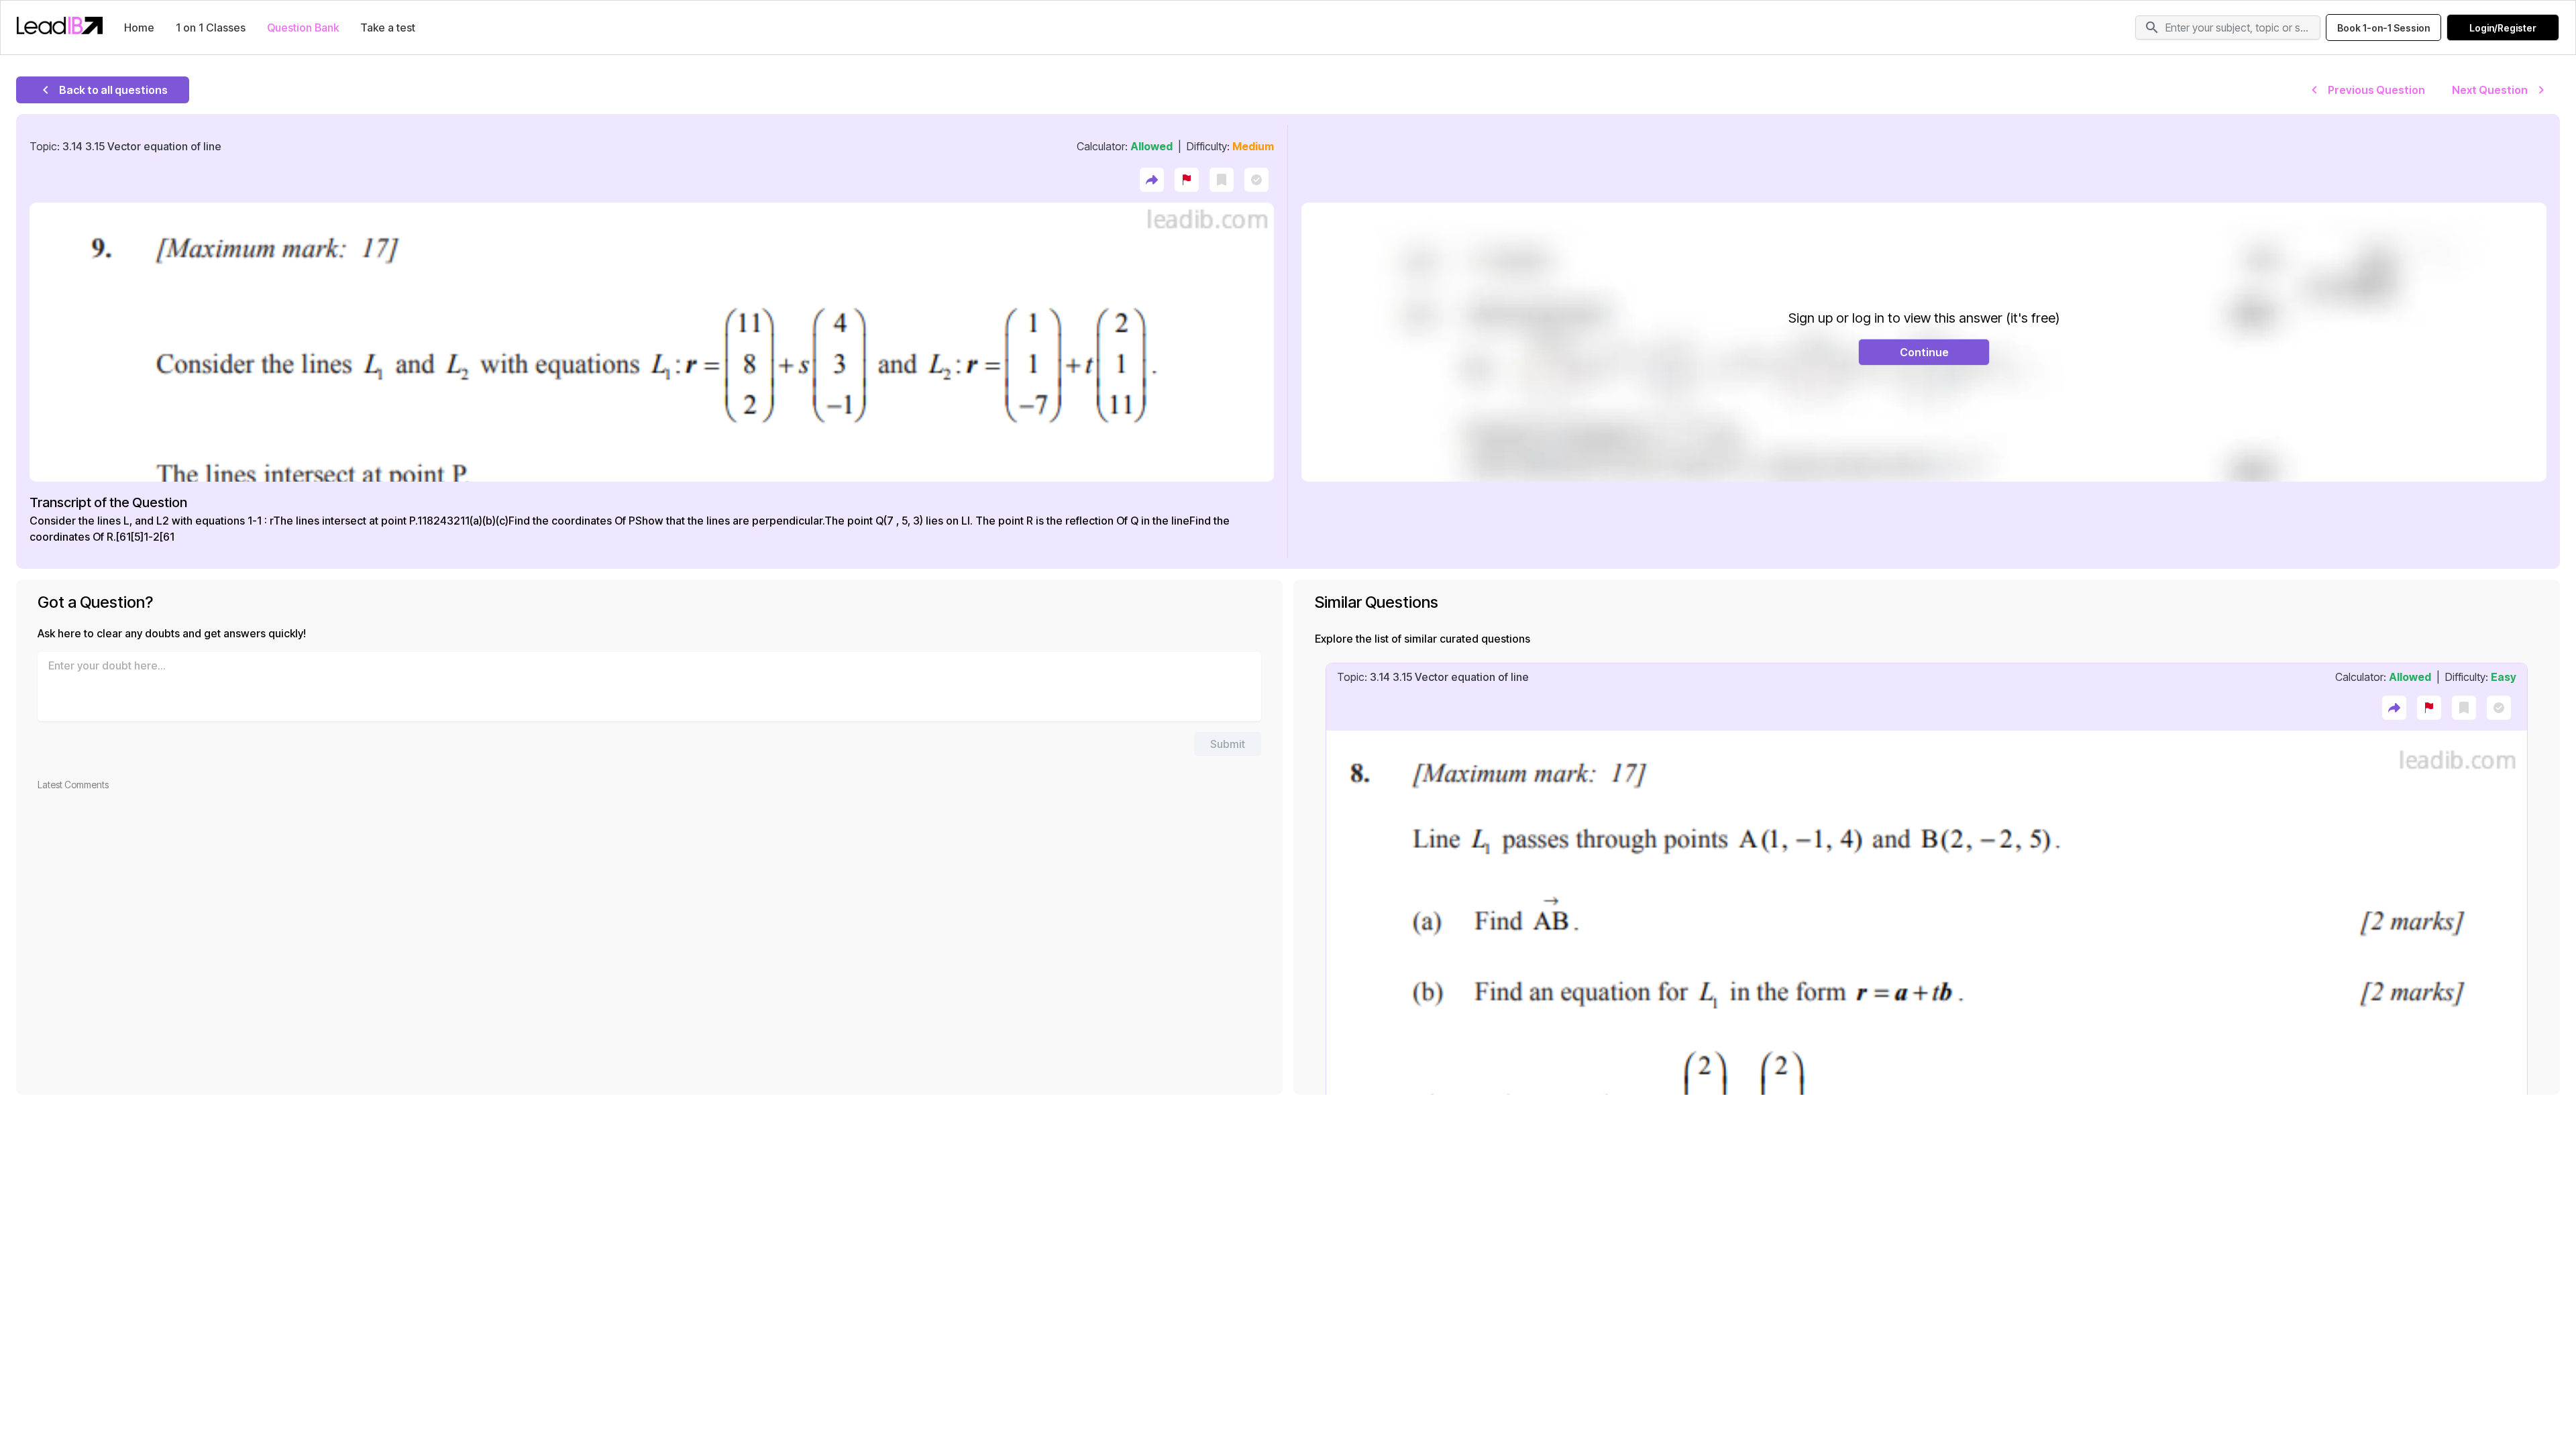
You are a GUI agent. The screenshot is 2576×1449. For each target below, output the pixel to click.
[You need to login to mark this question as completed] (1256, 180)
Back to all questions (113, 90)
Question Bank (303, 28)
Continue (1924, 352)
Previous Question (2376, 90)
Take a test (388, 28)
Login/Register (2503, 28)
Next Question (2490, 90)
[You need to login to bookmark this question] (1222, 180)
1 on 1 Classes (211, 28)
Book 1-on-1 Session (2383, 28)
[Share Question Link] (1152, 180)
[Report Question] (1187, 180)
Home (139, 28)
